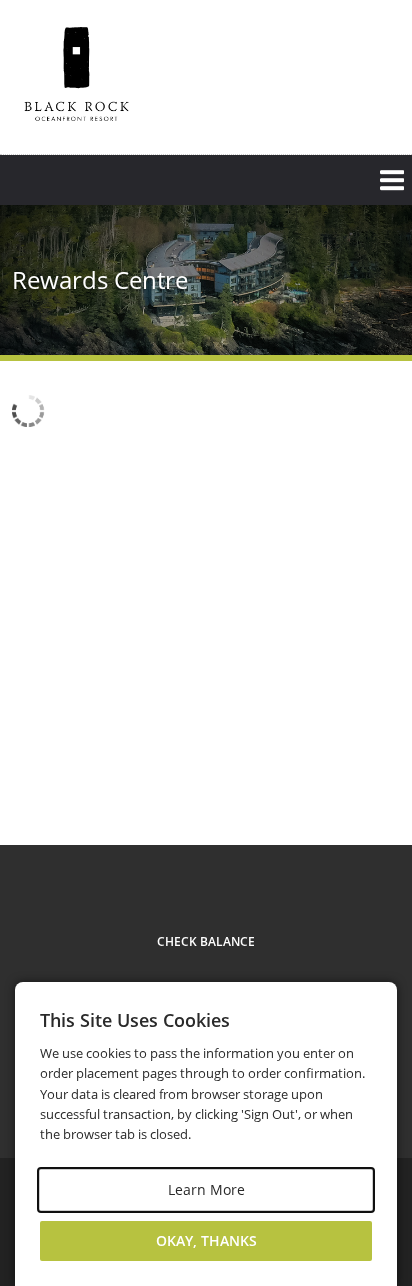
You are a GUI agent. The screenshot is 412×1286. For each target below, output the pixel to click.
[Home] (77, 75)
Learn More (206, 1189)
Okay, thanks (206, 1240)
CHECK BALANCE (206, 941)
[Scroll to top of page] (374, 770)
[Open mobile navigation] (206, 180)
